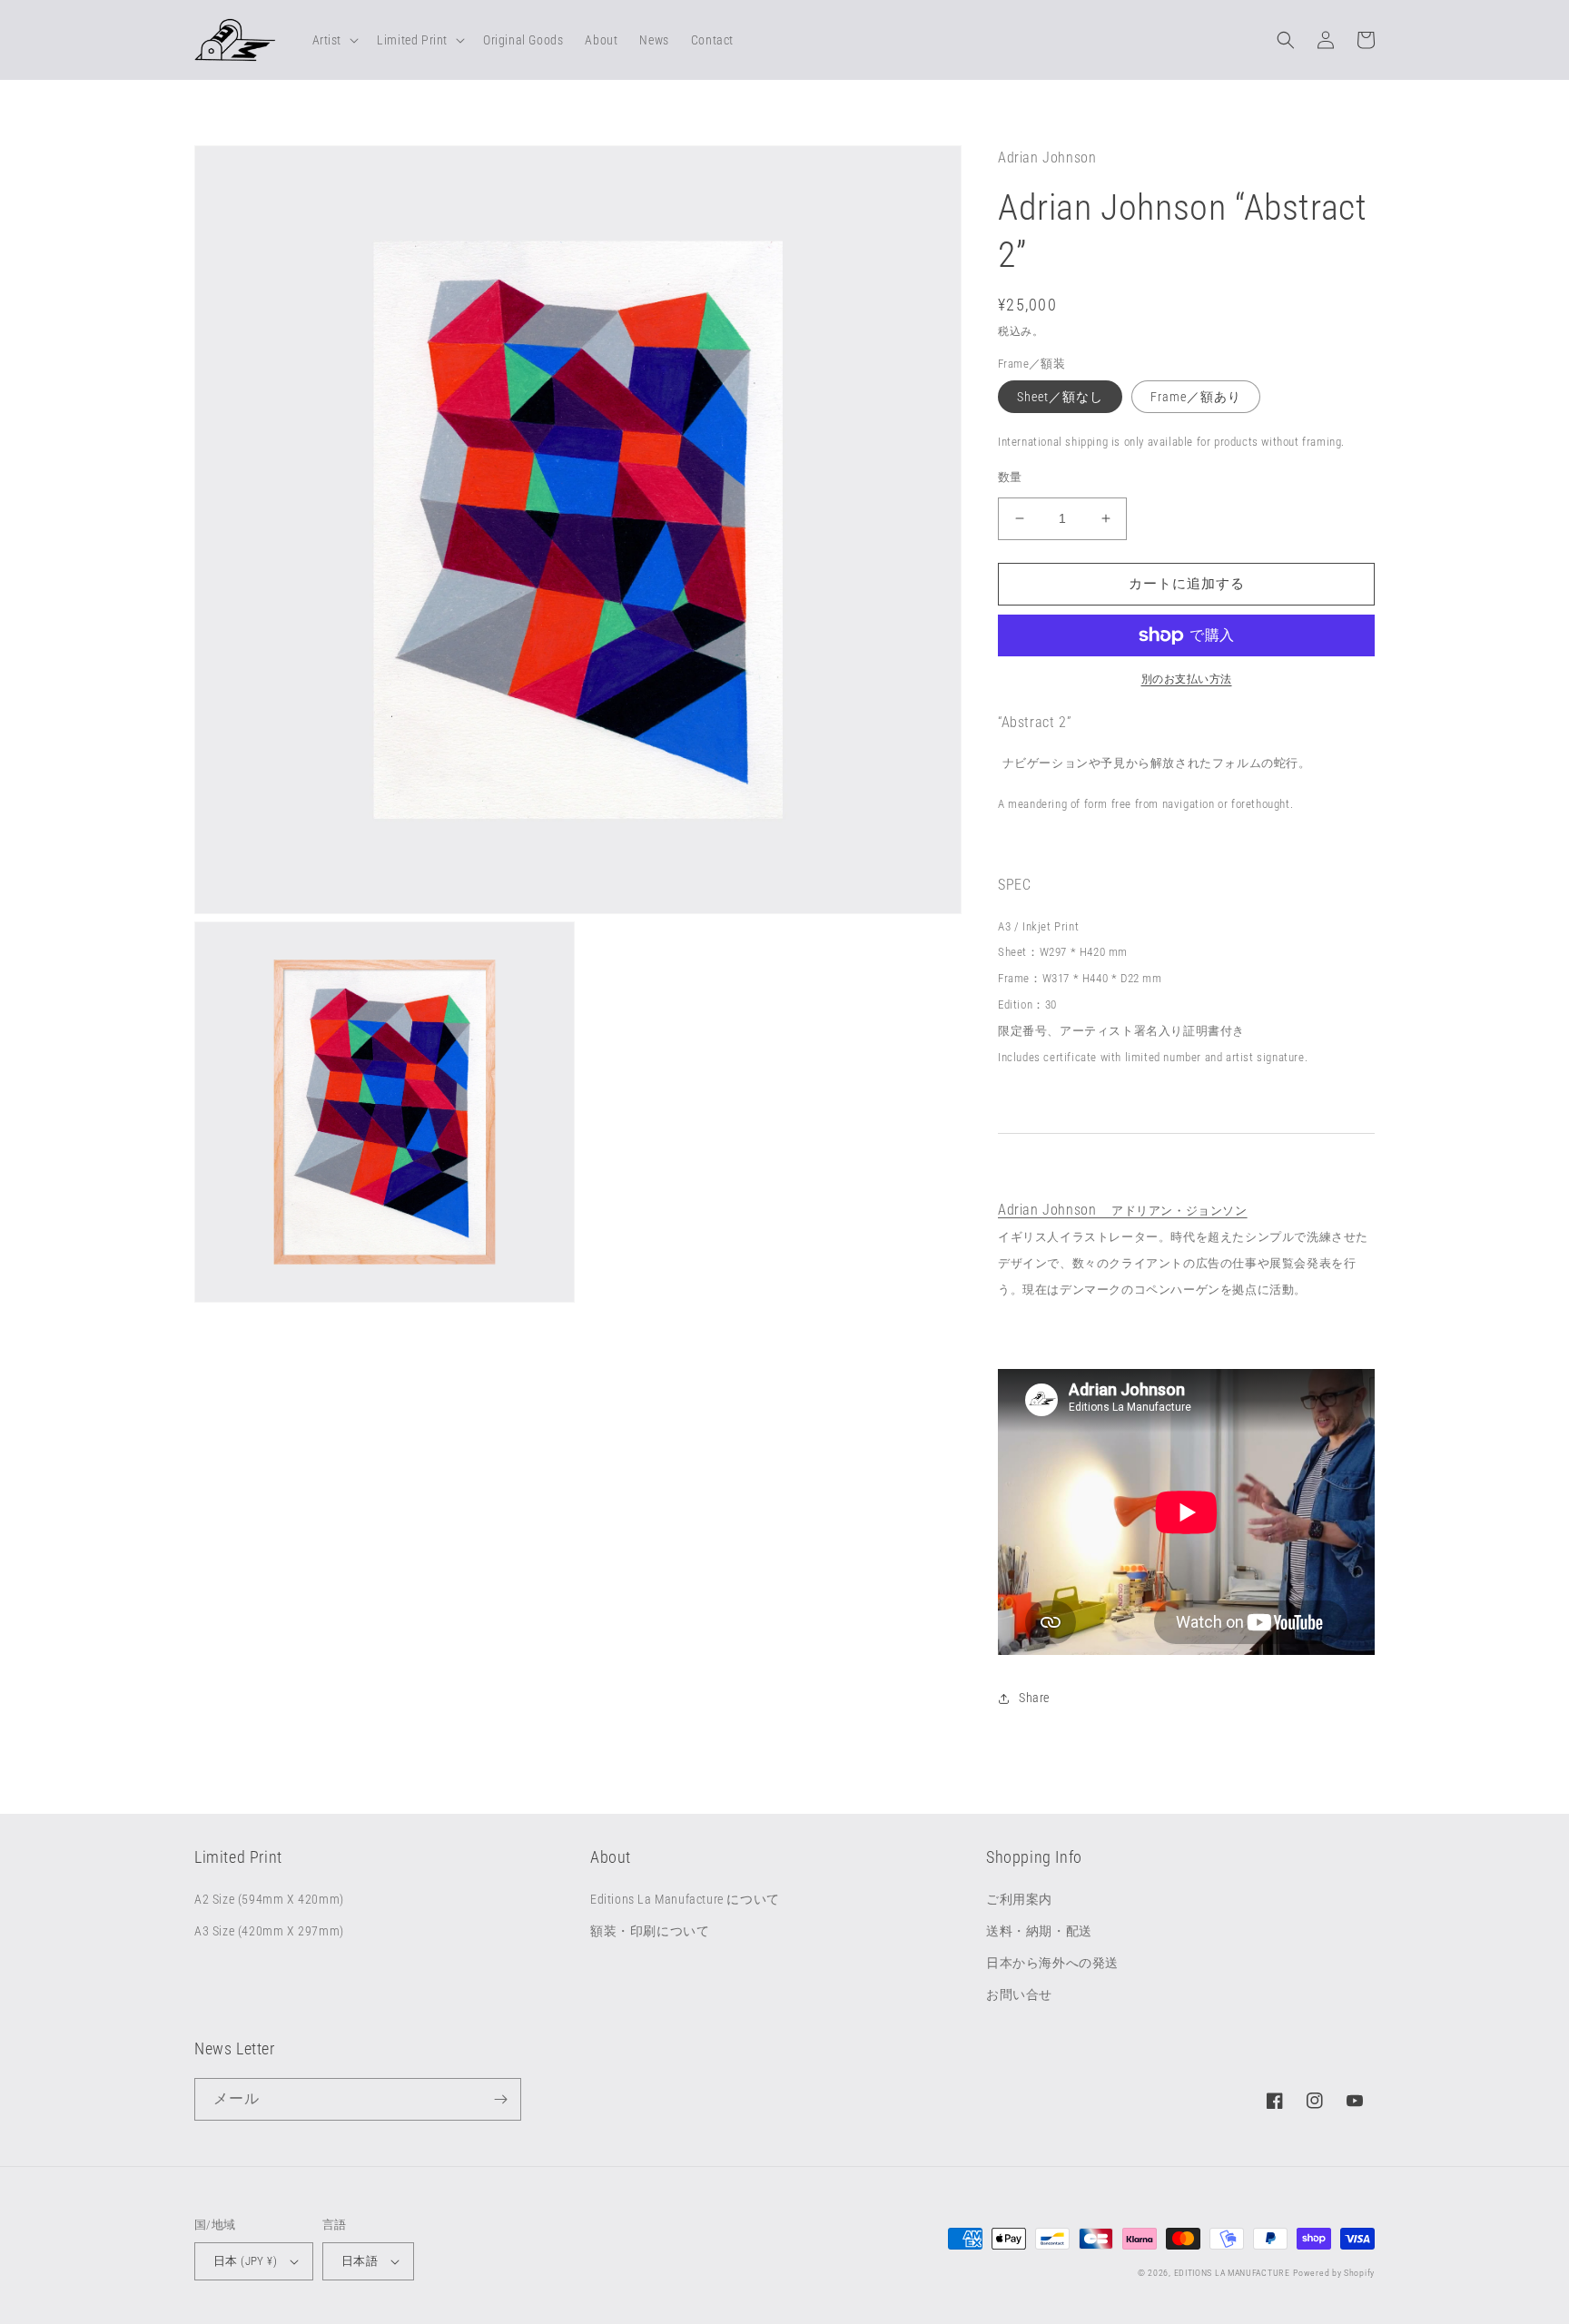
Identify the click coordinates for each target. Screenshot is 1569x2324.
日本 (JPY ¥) (245, 2261)
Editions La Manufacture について (685, 1899)
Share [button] (1034, 1698)
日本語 (360, 2261)
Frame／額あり (1196, 397)
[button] (334, 40)
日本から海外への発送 (1052, 1963)
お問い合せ (1019, 1994)
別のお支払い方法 (1187, 679)
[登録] (500, 2099)
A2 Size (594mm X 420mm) (269, 1899)
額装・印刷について (650, 1931)
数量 (1010, 477)
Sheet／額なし (1060, 397)
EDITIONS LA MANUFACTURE (1232, 2273)
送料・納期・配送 (1039, 1931)
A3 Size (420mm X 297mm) (269, 1931)
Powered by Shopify (1334, 2273)
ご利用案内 (1019, 1899)
